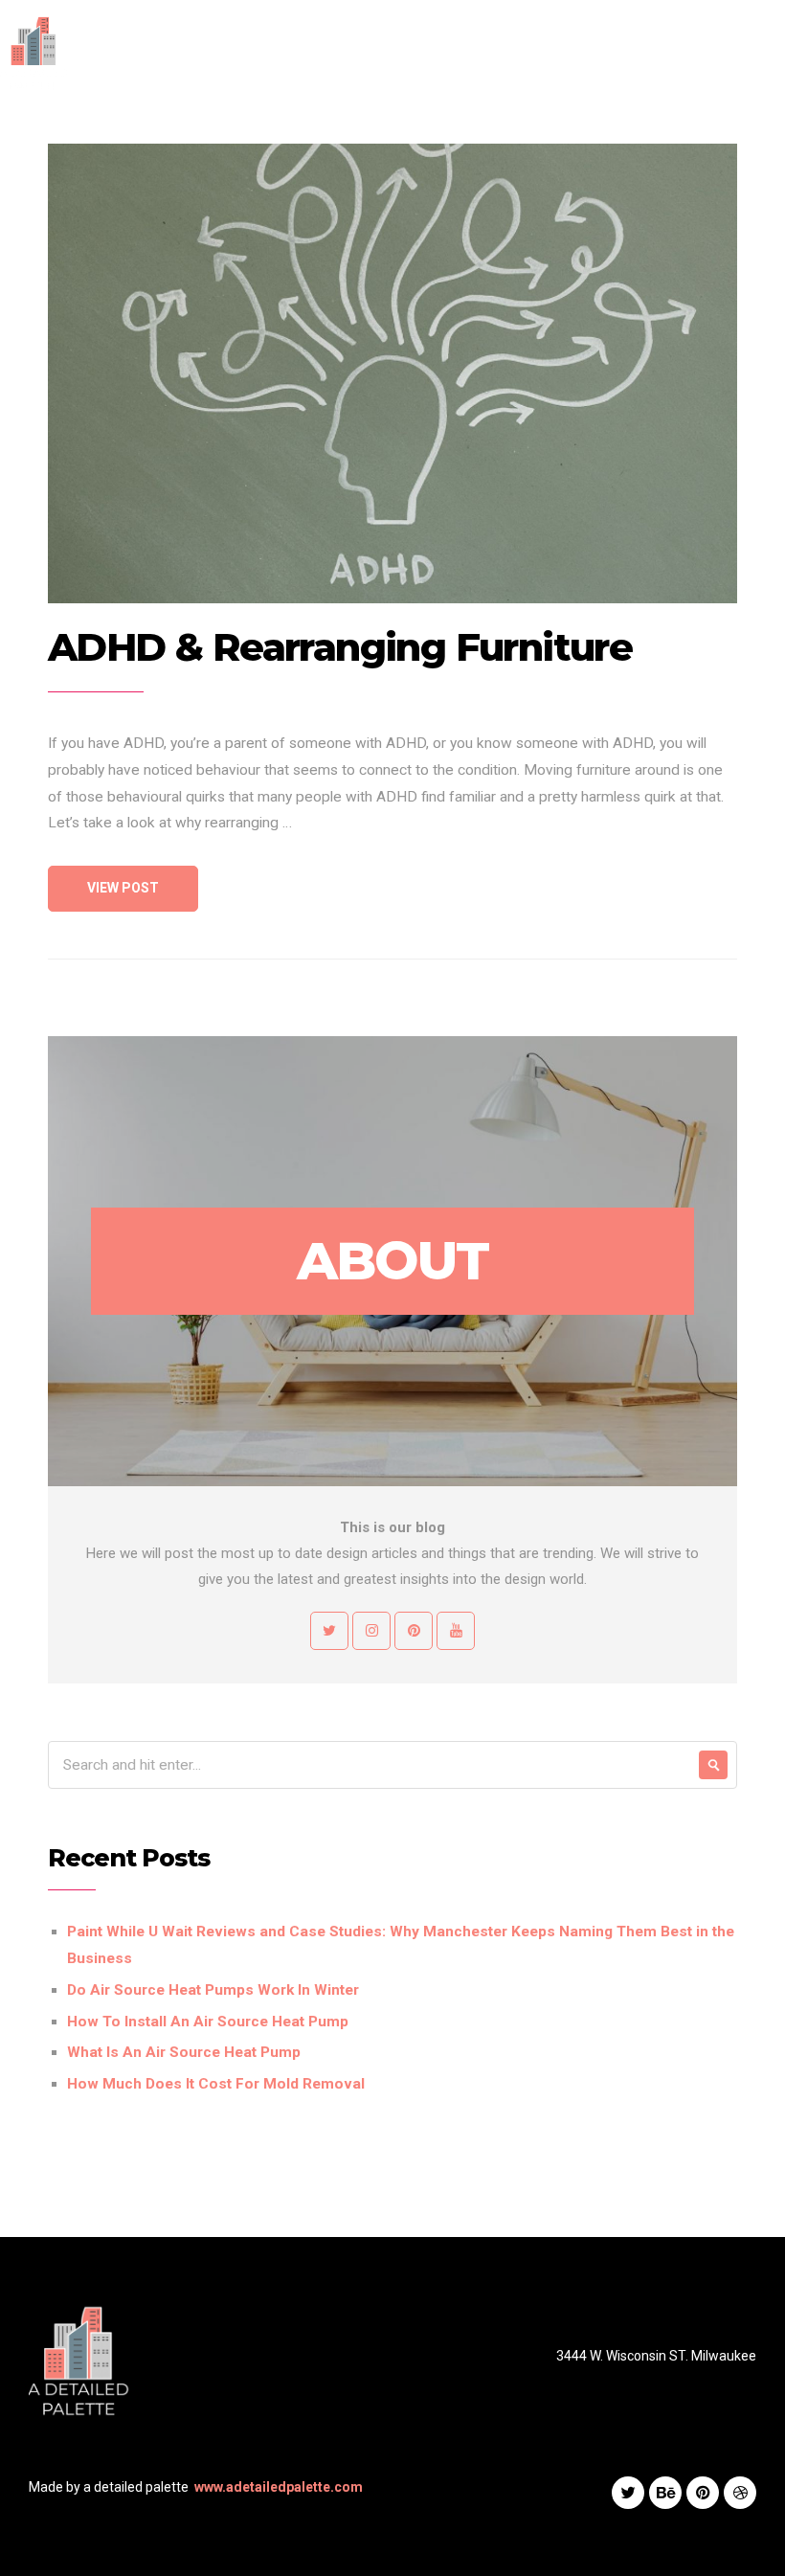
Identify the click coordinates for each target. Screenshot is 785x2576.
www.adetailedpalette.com (279, 2487)
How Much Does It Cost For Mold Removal (216, 2084)
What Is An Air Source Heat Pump (184, 2052)
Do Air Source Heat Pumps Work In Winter (213, 1990)
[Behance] (665, 2493)
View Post (123, 888)
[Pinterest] (703, 2493)
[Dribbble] (740, 2493)
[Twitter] (628, 2493)
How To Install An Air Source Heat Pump (208, 2022)
